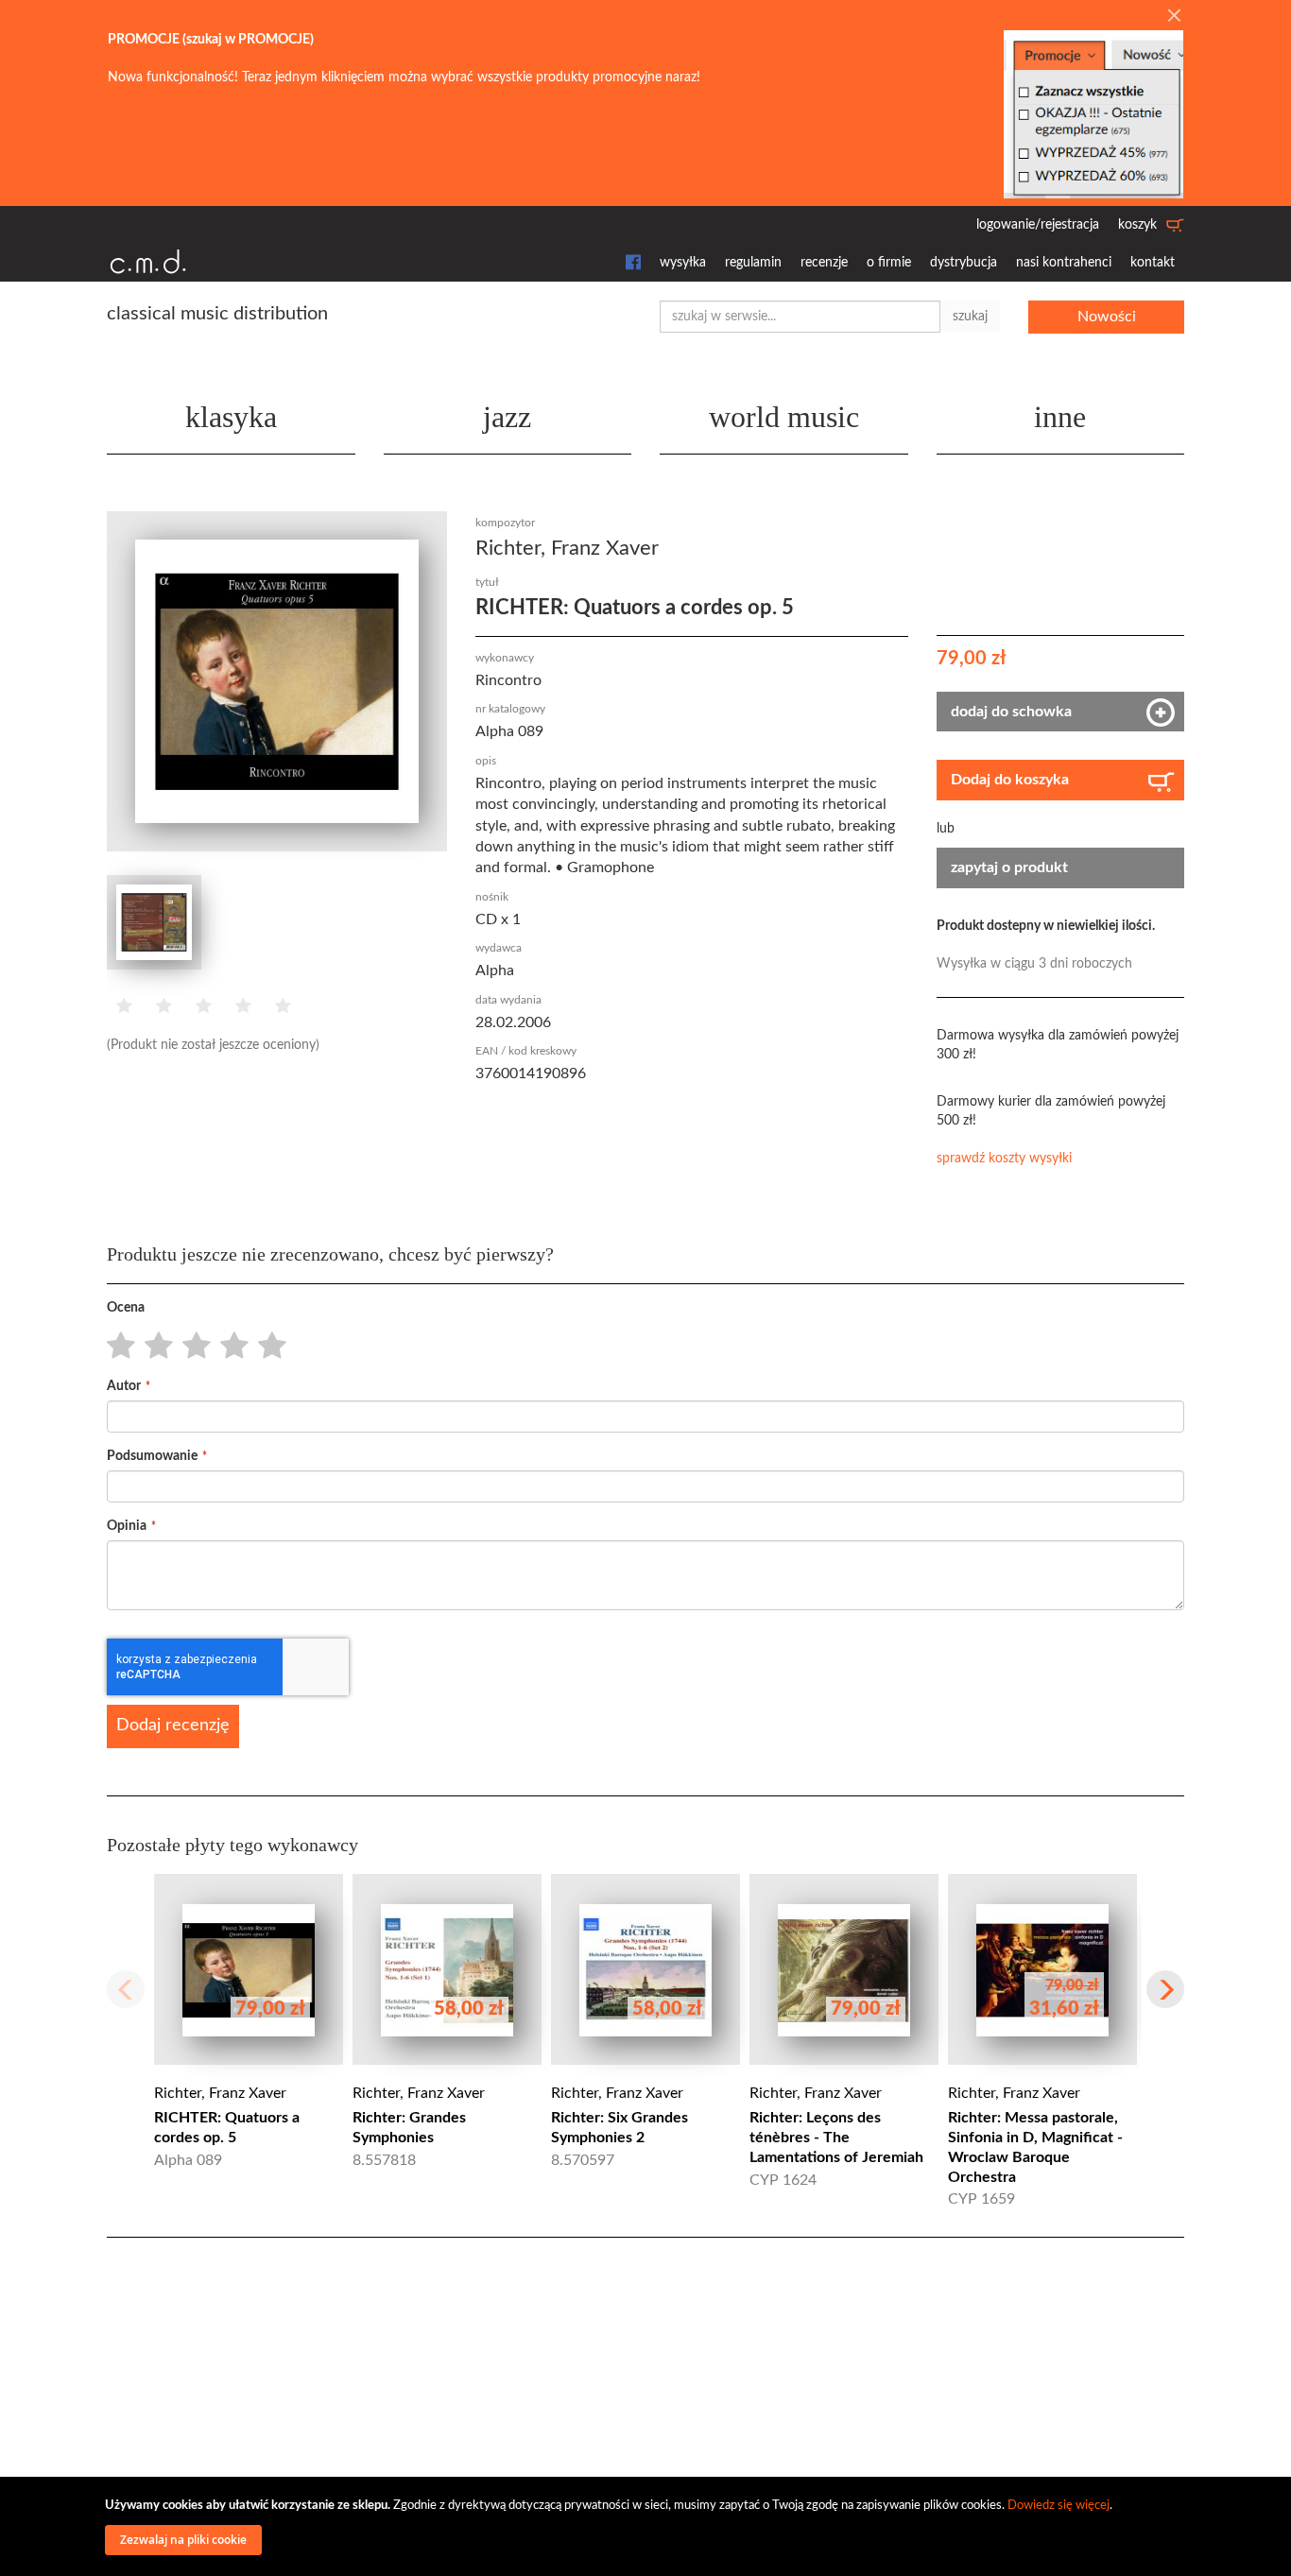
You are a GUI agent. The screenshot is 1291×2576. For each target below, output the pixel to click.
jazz (507, 417)
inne (1060, 417)
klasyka (231, 417)
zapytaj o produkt (1009, 867)
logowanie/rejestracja (1038, 225)
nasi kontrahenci (1064, 263)
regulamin (753, 263)
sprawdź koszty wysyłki (1004, 1159)
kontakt (1153, 263)
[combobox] (800, 317)
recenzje (824, 263)
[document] (648, 2526)
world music (784, 417)
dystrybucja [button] (964, 263)
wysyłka (683, 263)
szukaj (970, 317)
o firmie (889, 263)
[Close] (1174, 17)
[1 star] (116, 1347)
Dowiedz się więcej (1059, 2506)
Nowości (1107, 317)
